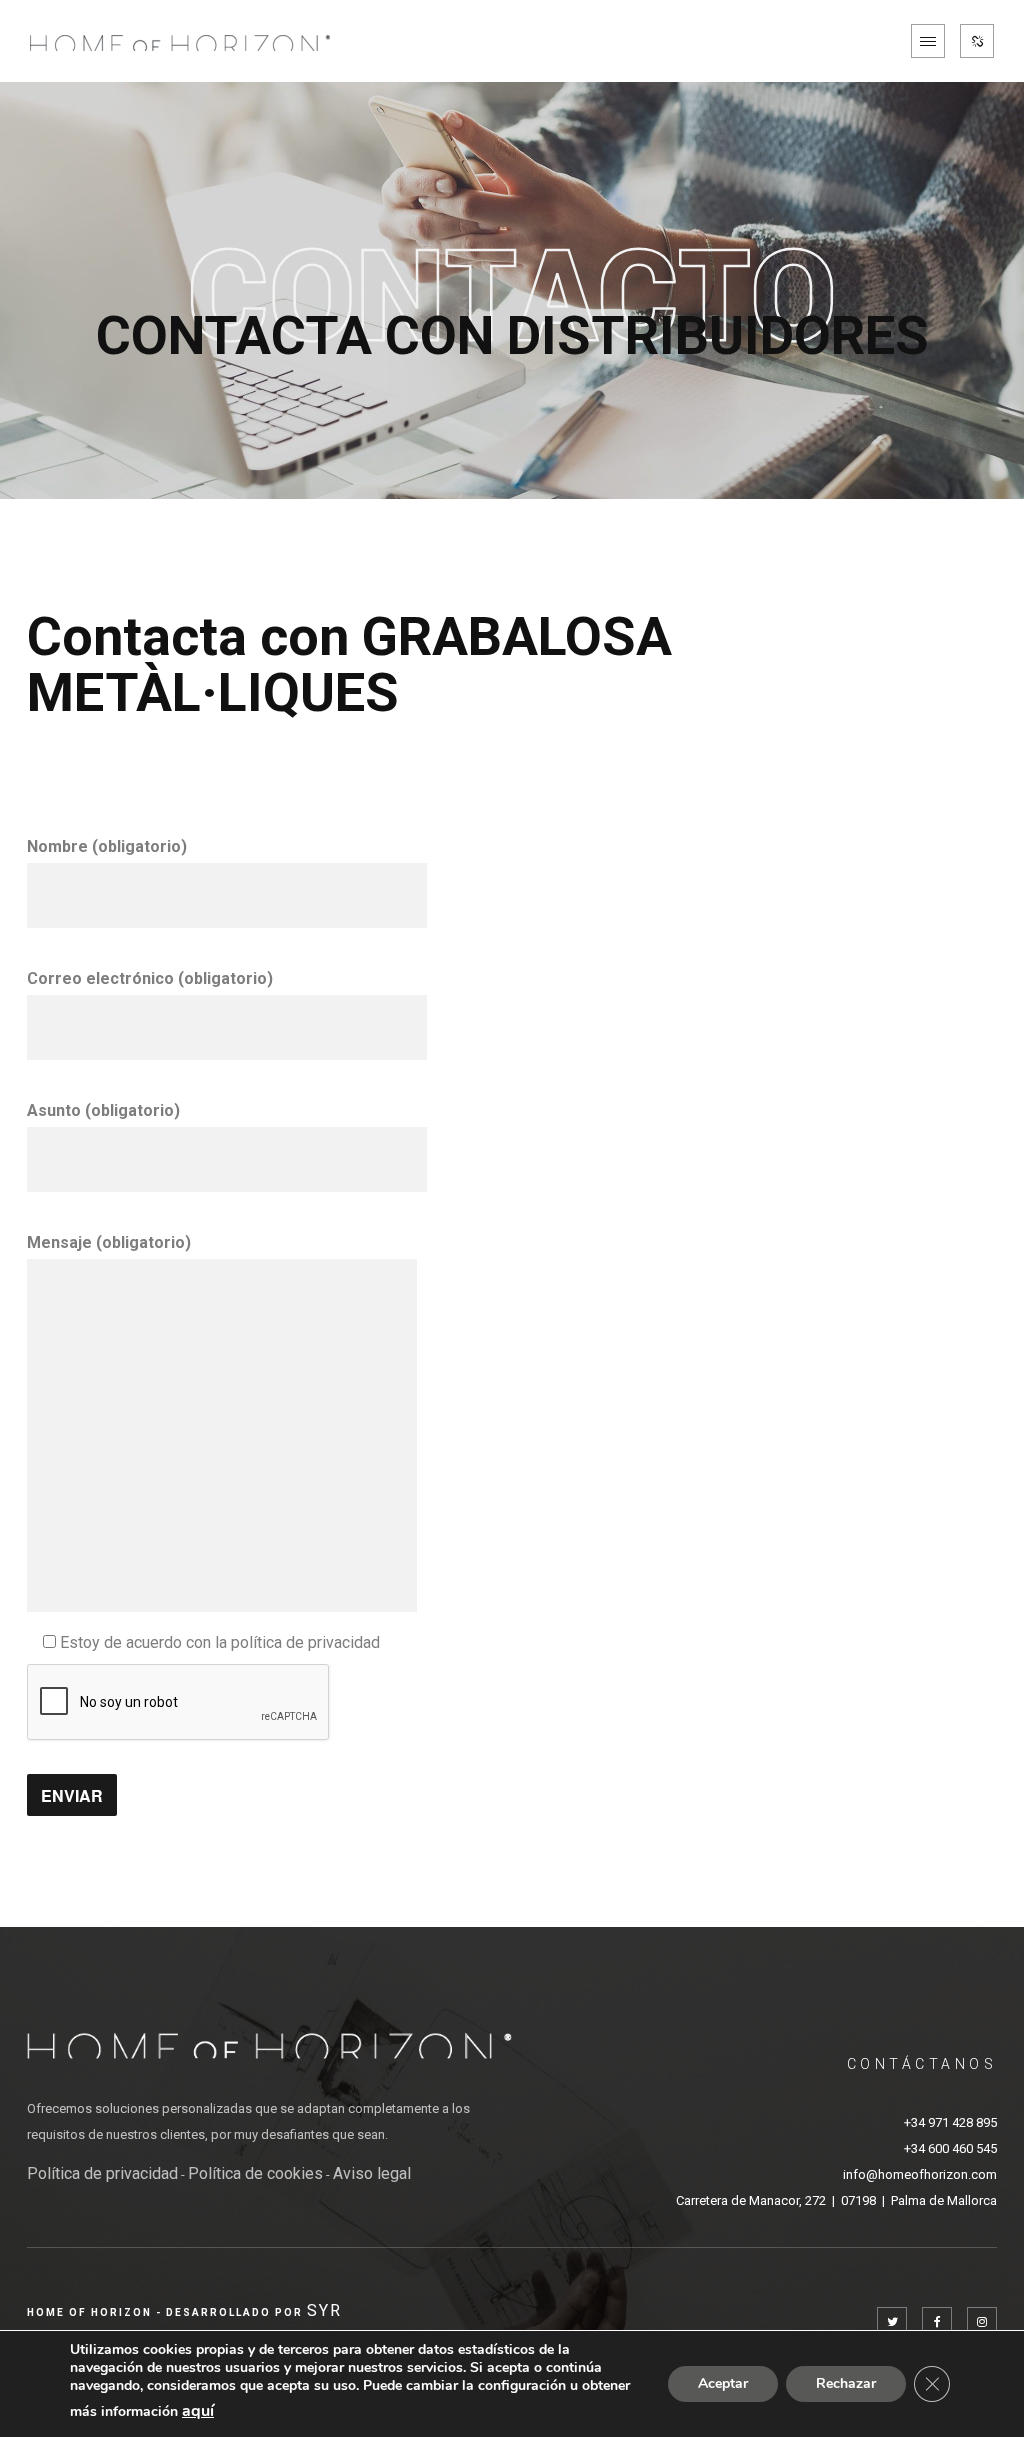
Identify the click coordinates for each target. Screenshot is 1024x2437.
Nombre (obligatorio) (107, 846)
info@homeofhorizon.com (920, 2174)
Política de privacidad (102, 2173)
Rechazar (846, 2383)
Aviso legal (372, 2173)
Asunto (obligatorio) (103, 1110)
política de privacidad (305, 1642)
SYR (324, 2310)
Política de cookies (255, 2173)
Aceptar (723, 2383)
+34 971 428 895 (950, 2122)
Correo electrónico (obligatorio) (150, 978)
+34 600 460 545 (950, 2148)
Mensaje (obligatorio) (109, 1242)
